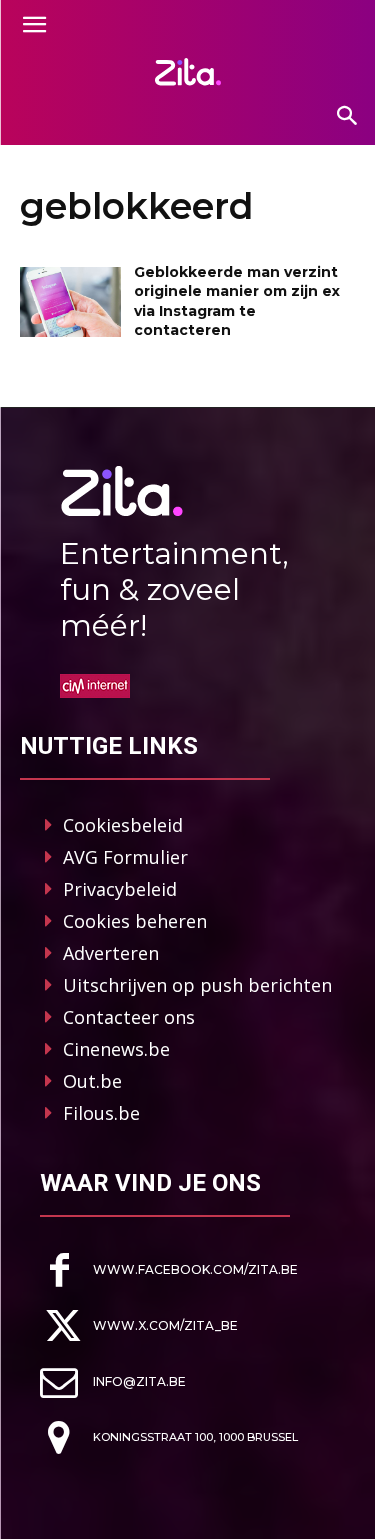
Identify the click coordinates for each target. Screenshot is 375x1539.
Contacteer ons (129, 1017)
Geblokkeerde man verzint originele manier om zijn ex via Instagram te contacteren (237, 301)
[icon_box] (169, 1270)
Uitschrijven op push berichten (197, 985)
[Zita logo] (187, 72)
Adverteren (111, 953)
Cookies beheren (135, 921)
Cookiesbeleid (123, 825)
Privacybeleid (120, 889)
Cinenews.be (116, 1049)
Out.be (92, 1081)
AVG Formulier (125, 857)
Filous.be (101, 1113)
